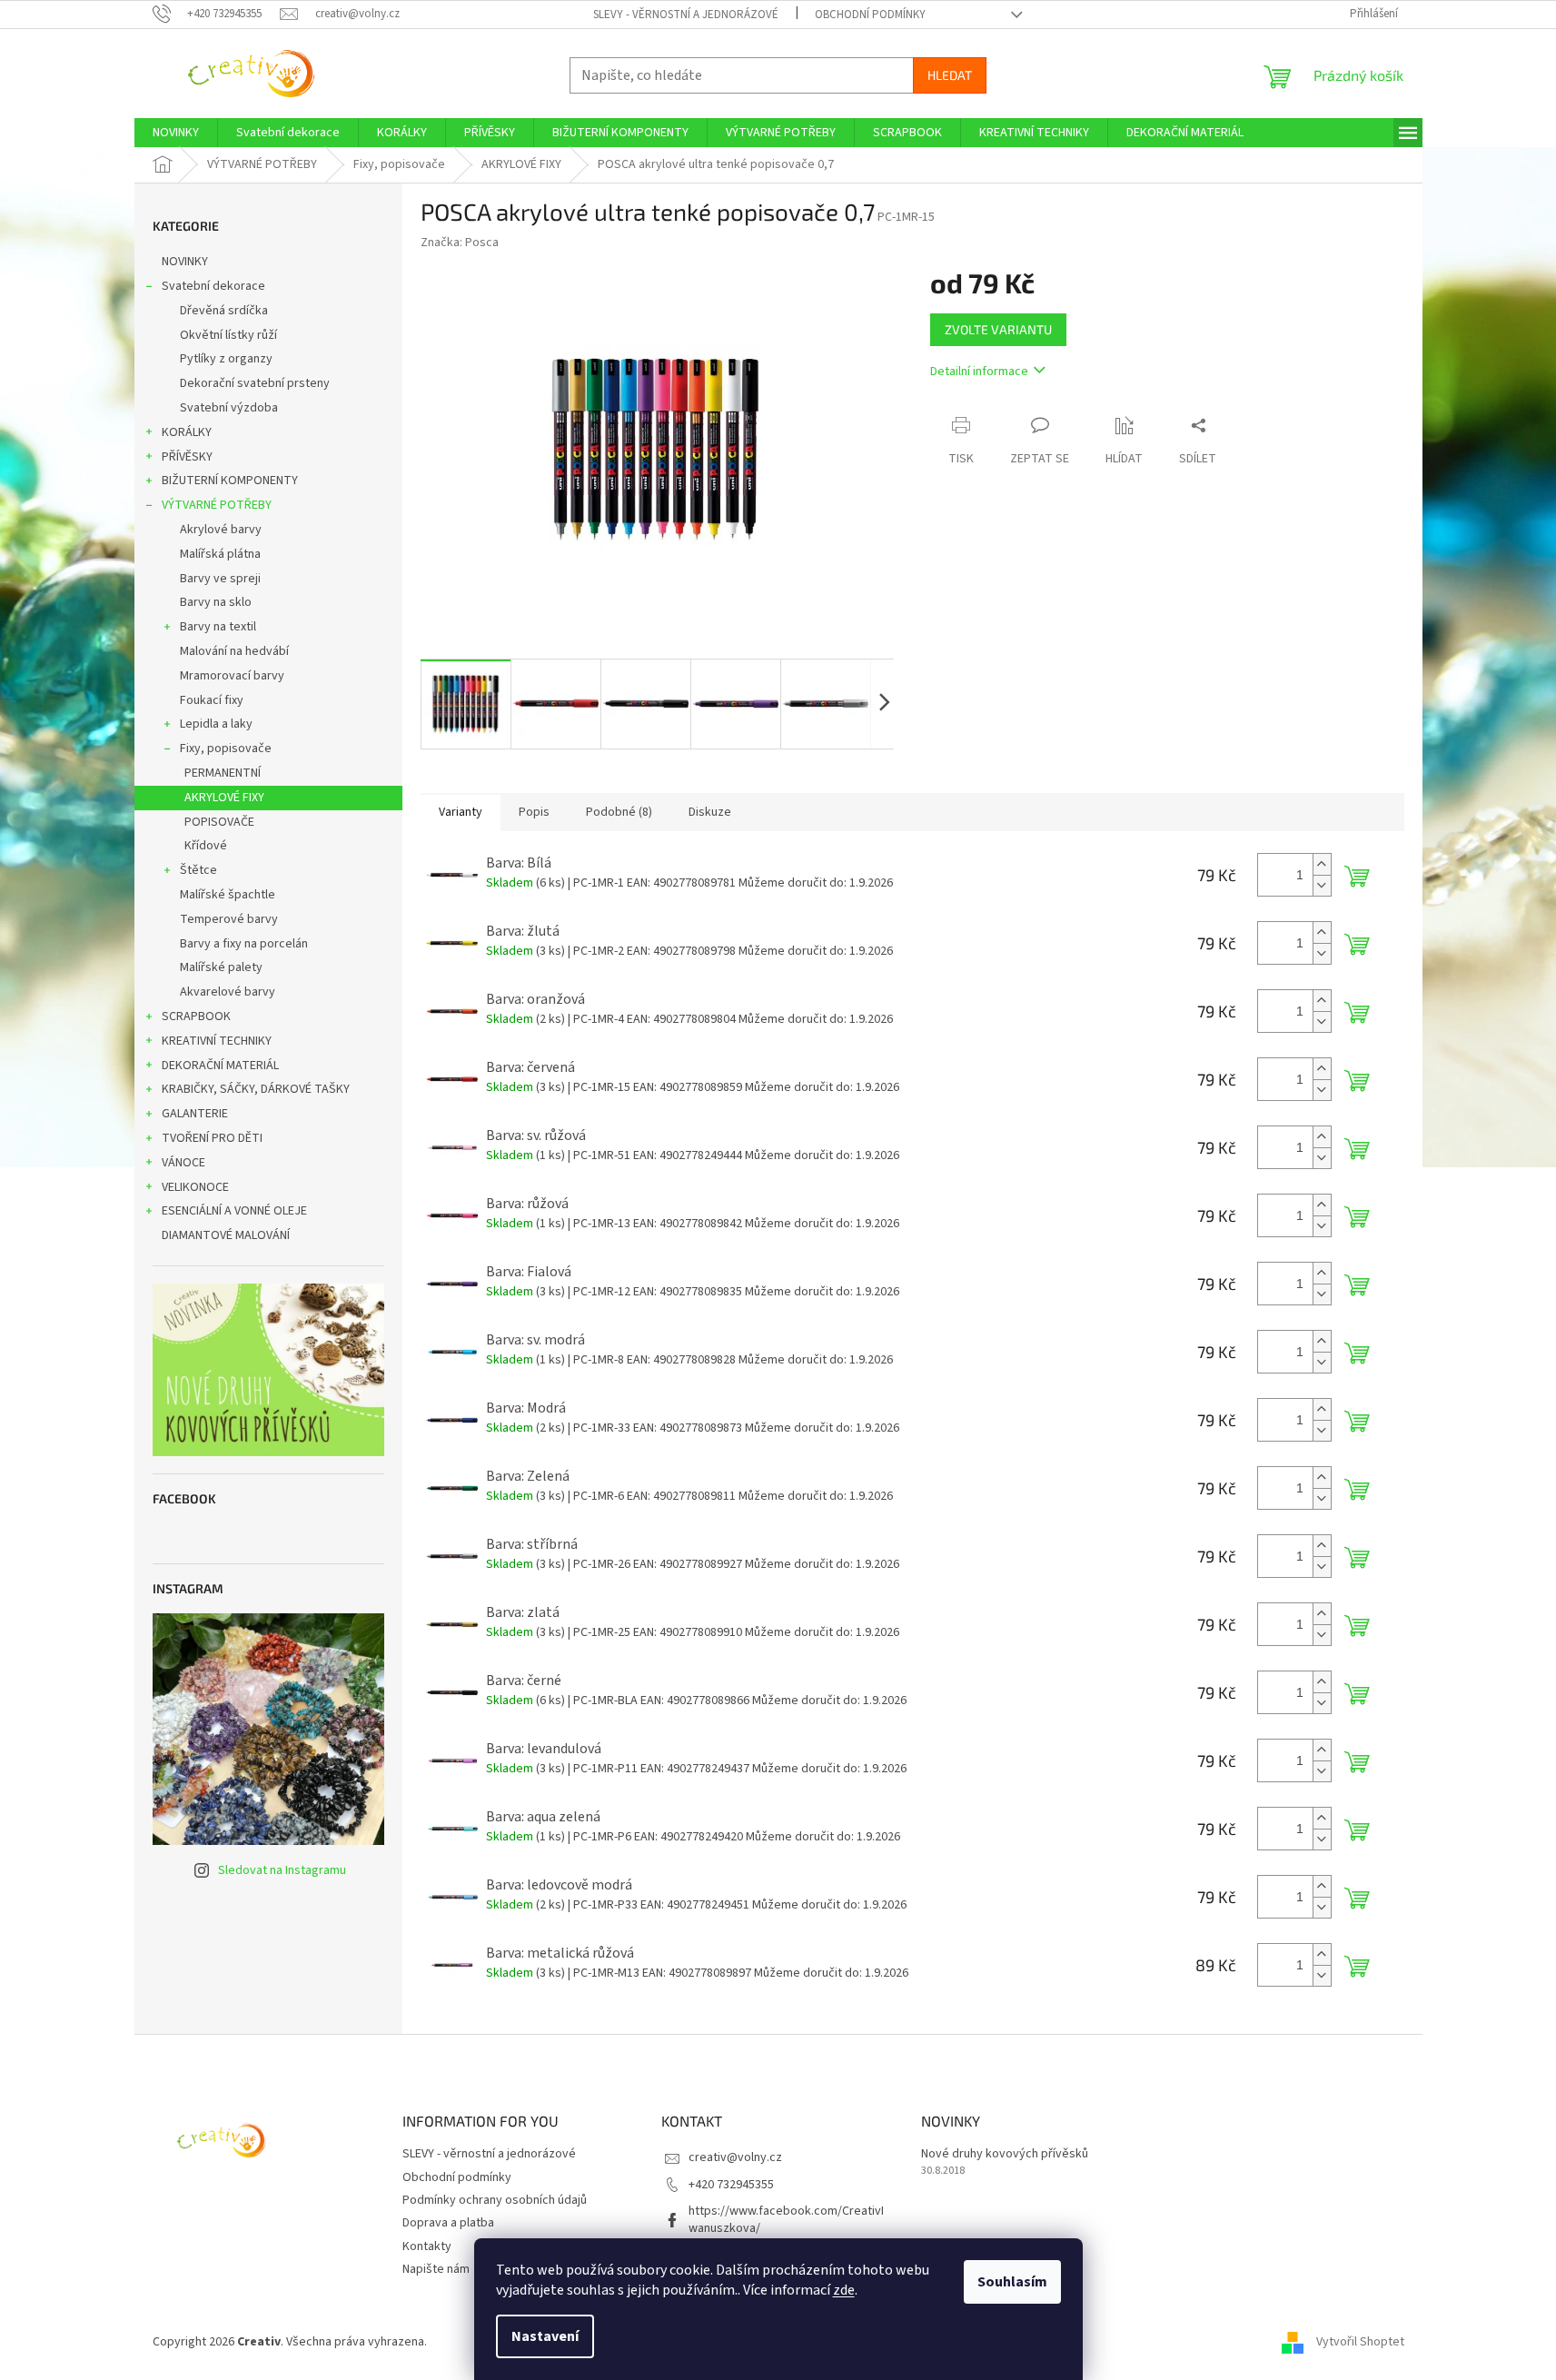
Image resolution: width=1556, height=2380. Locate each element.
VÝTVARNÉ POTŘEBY (217, 505)
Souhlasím (1012, 2282)
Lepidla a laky (216, 724)
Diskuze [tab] (710, 812)
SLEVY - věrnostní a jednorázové (686, 15)
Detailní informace (979, 372)
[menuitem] (176, 133)
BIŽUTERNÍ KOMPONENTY (230, 481)
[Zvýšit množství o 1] (1322, 864)
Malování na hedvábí (234, 651)
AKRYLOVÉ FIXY (224, 798)
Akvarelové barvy (228, 992)
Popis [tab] (534, 812)
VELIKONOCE (195, 1187)
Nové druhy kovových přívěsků (1005, 2154)
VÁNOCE (183, 1163)
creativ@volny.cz (735, 2157)
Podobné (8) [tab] (619, 812)
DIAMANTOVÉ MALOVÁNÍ (226, 1235)
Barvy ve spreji (220, 579)
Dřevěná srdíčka (224, 311)
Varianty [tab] (461, 812)
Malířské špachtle (228, 895)
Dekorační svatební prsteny (255, 383)
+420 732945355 (731, 2185)
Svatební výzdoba (229, 408)
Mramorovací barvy (232, 676)
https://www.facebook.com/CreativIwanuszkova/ (786, 2220)
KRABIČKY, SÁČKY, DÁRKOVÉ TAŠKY (256, 1089)
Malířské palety (221, 967)
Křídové (206, 846)
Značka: (460, 243)
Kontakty (427, 2246)
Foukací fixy (212, 700)
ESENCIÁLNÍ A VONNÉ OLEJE (234, 1211)
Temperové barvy (229, 919)
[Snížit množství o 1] (1322, 885)
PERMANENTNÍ (223, 773)
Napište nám (436, 2269)
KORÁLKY (187, 432)
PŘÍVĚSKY (187, 457)
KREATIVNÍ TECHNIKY (217, 1041)
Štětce (198, 870)
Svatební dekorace (213, 286)
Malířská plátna (220, 554)
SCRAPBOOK (196, 1016)
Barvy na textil (218, 627)
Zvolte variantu (998, 329)
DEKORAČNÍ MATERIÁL (220, 1066)
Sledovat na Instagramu (282, 1870)
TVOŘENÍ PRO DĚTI (212, 1138)
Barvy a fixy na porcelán (244, 944)
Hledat (950, 75)
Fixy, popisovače (226, 749)
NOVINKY (185, 262)
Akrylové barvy (221, 530)
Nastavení (545, 2336)
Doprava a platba (448, 2223)
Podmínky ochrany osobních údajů (495, 2200)
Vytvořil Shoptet (1360, 2343)
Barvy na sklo (216, 602)
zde (844, 2290)
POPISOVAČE (219, 822)
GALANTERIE (195, 1114)
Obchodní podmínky (870, 15)
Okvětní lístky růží (228, 335)
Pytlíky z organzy (226, 359)
